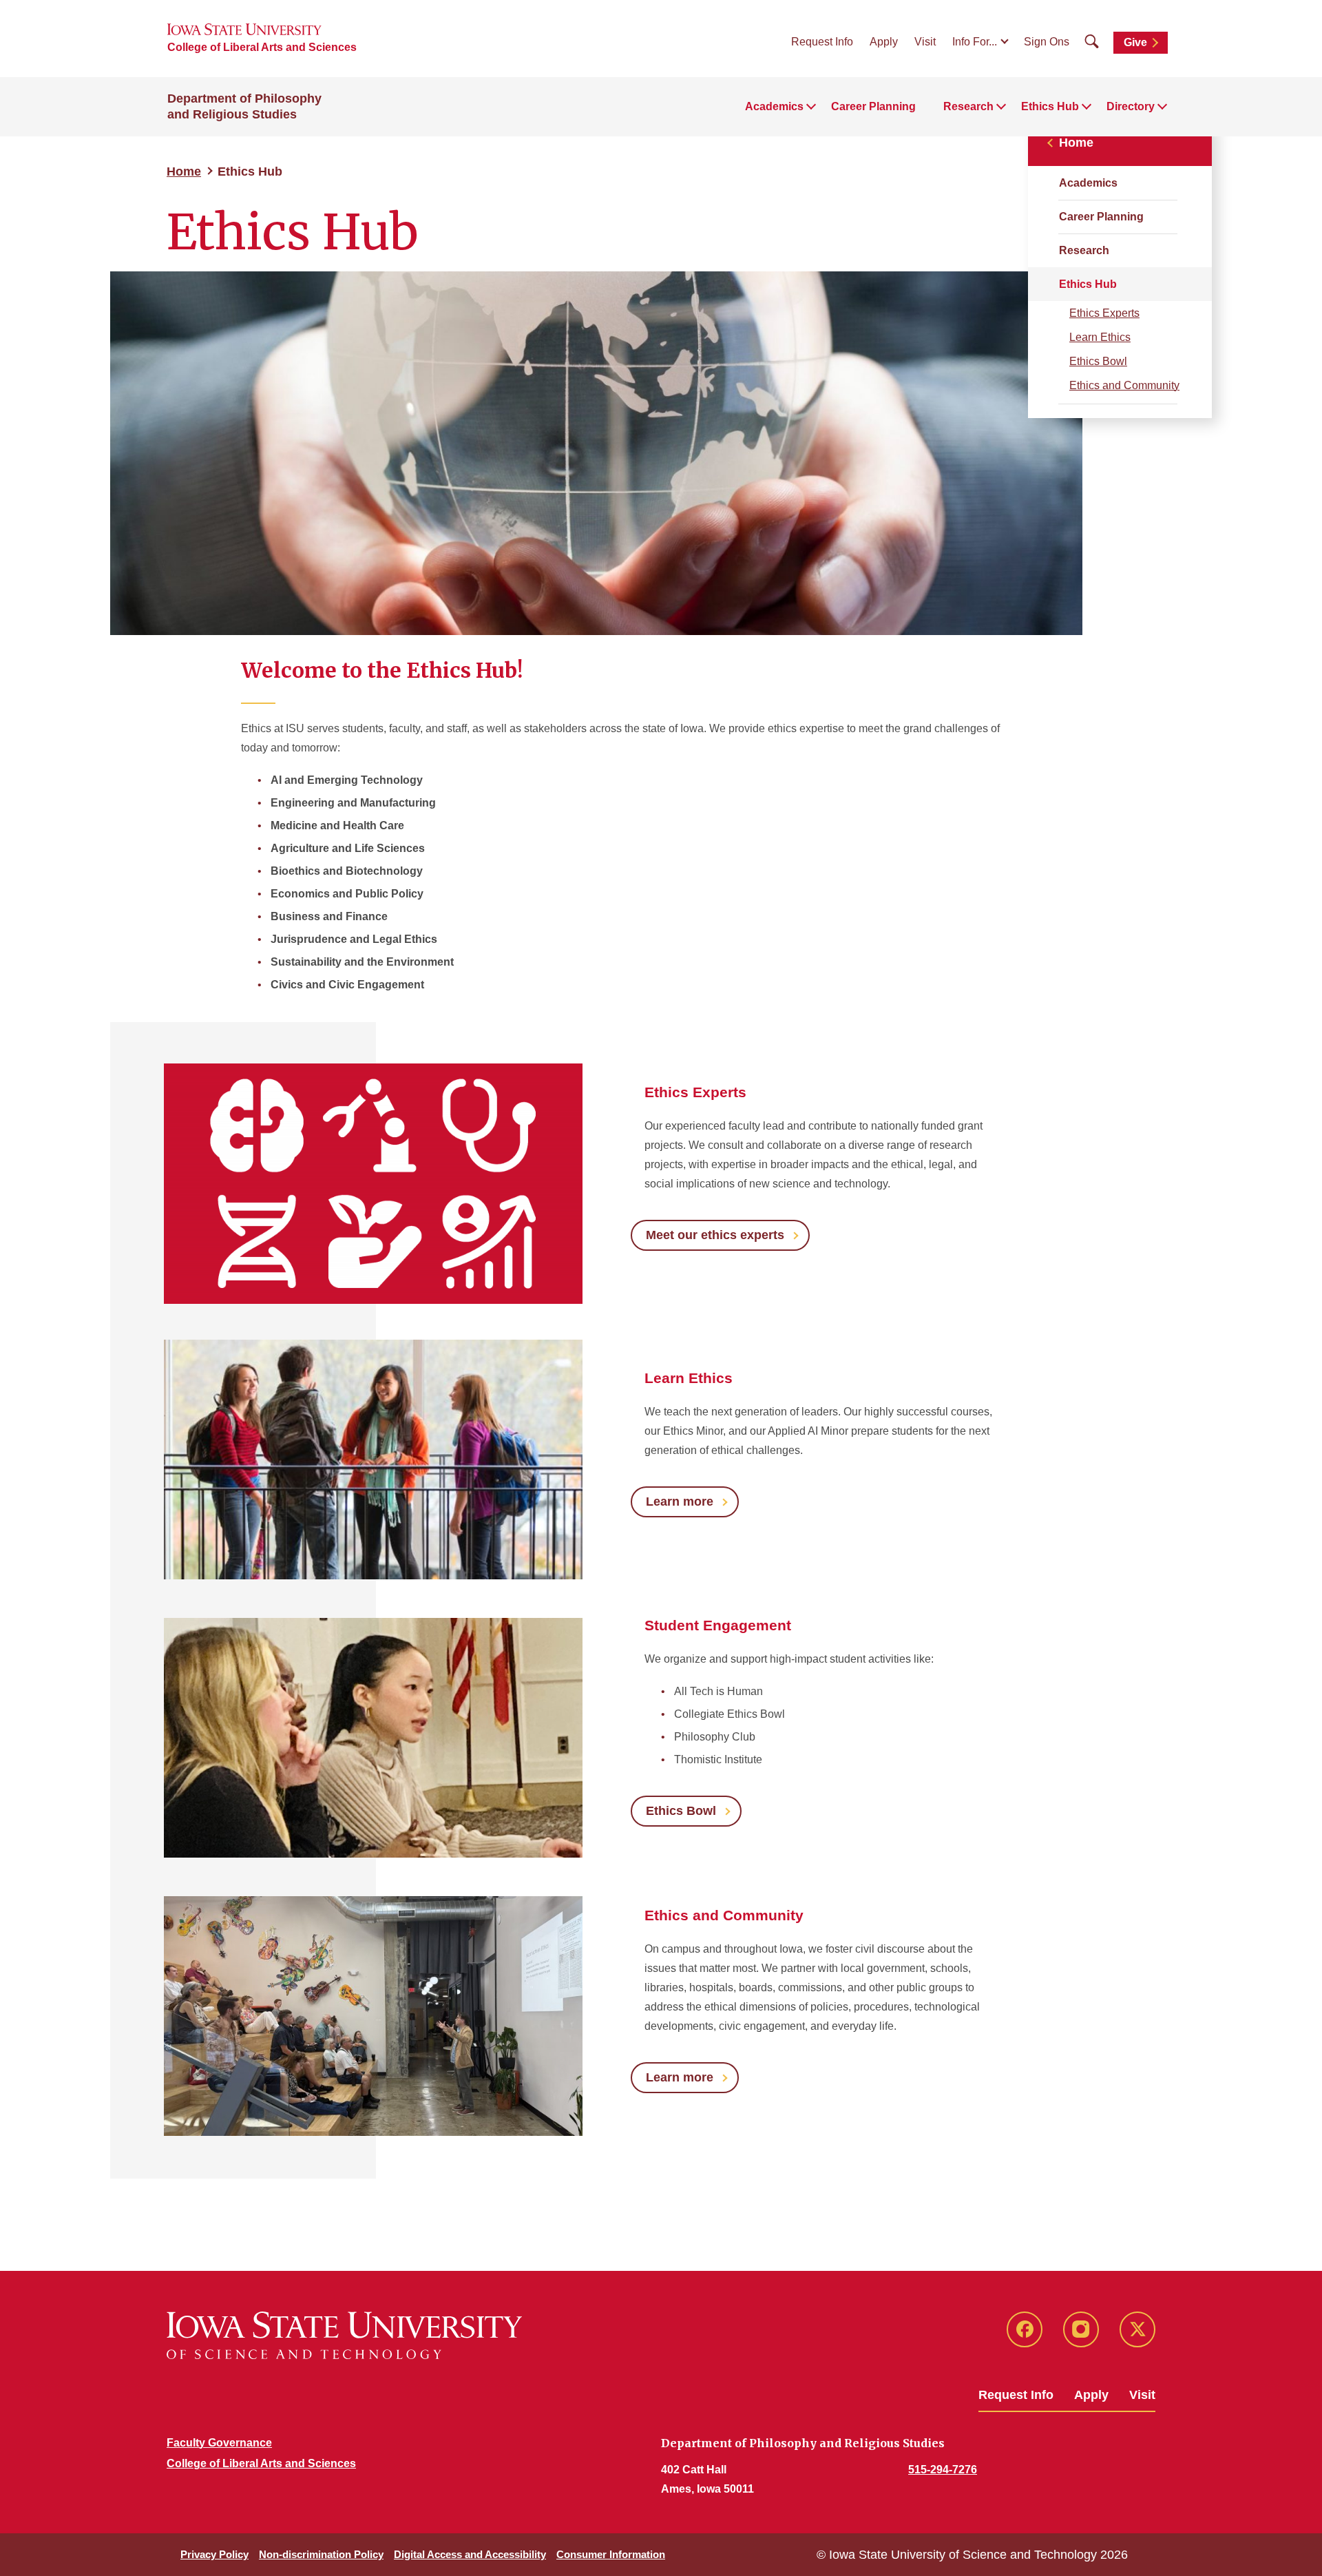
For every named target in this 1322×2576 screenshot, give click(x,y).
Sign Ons (1047, 42)
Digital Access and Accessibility (470, 2554)
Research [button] (968, 106)
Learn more (680, 1502)
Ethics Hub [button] (1050, 106)
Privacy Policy (214, 2554)
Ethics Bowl (1098, 361)
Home (184, 172)
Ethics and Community (1124, 385)
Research (1084, 250)
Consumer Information (611, 2554)
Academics (1088, 183)
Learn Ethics (1100, 337)
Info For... (975, 42)
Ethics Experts (1104, 313)
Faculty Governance (219, 2443)
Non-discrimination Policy (321, 2554)
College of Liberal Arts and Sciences (262, 47)
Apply (884, 42)
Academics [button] (774, 106)
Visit (925, 42)
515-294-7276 (943, 2470)
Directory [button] (1131, 106)
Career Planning (873, 106)
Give (1135, 42)
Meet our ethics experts (715, 1235)
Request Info (822, 42)
